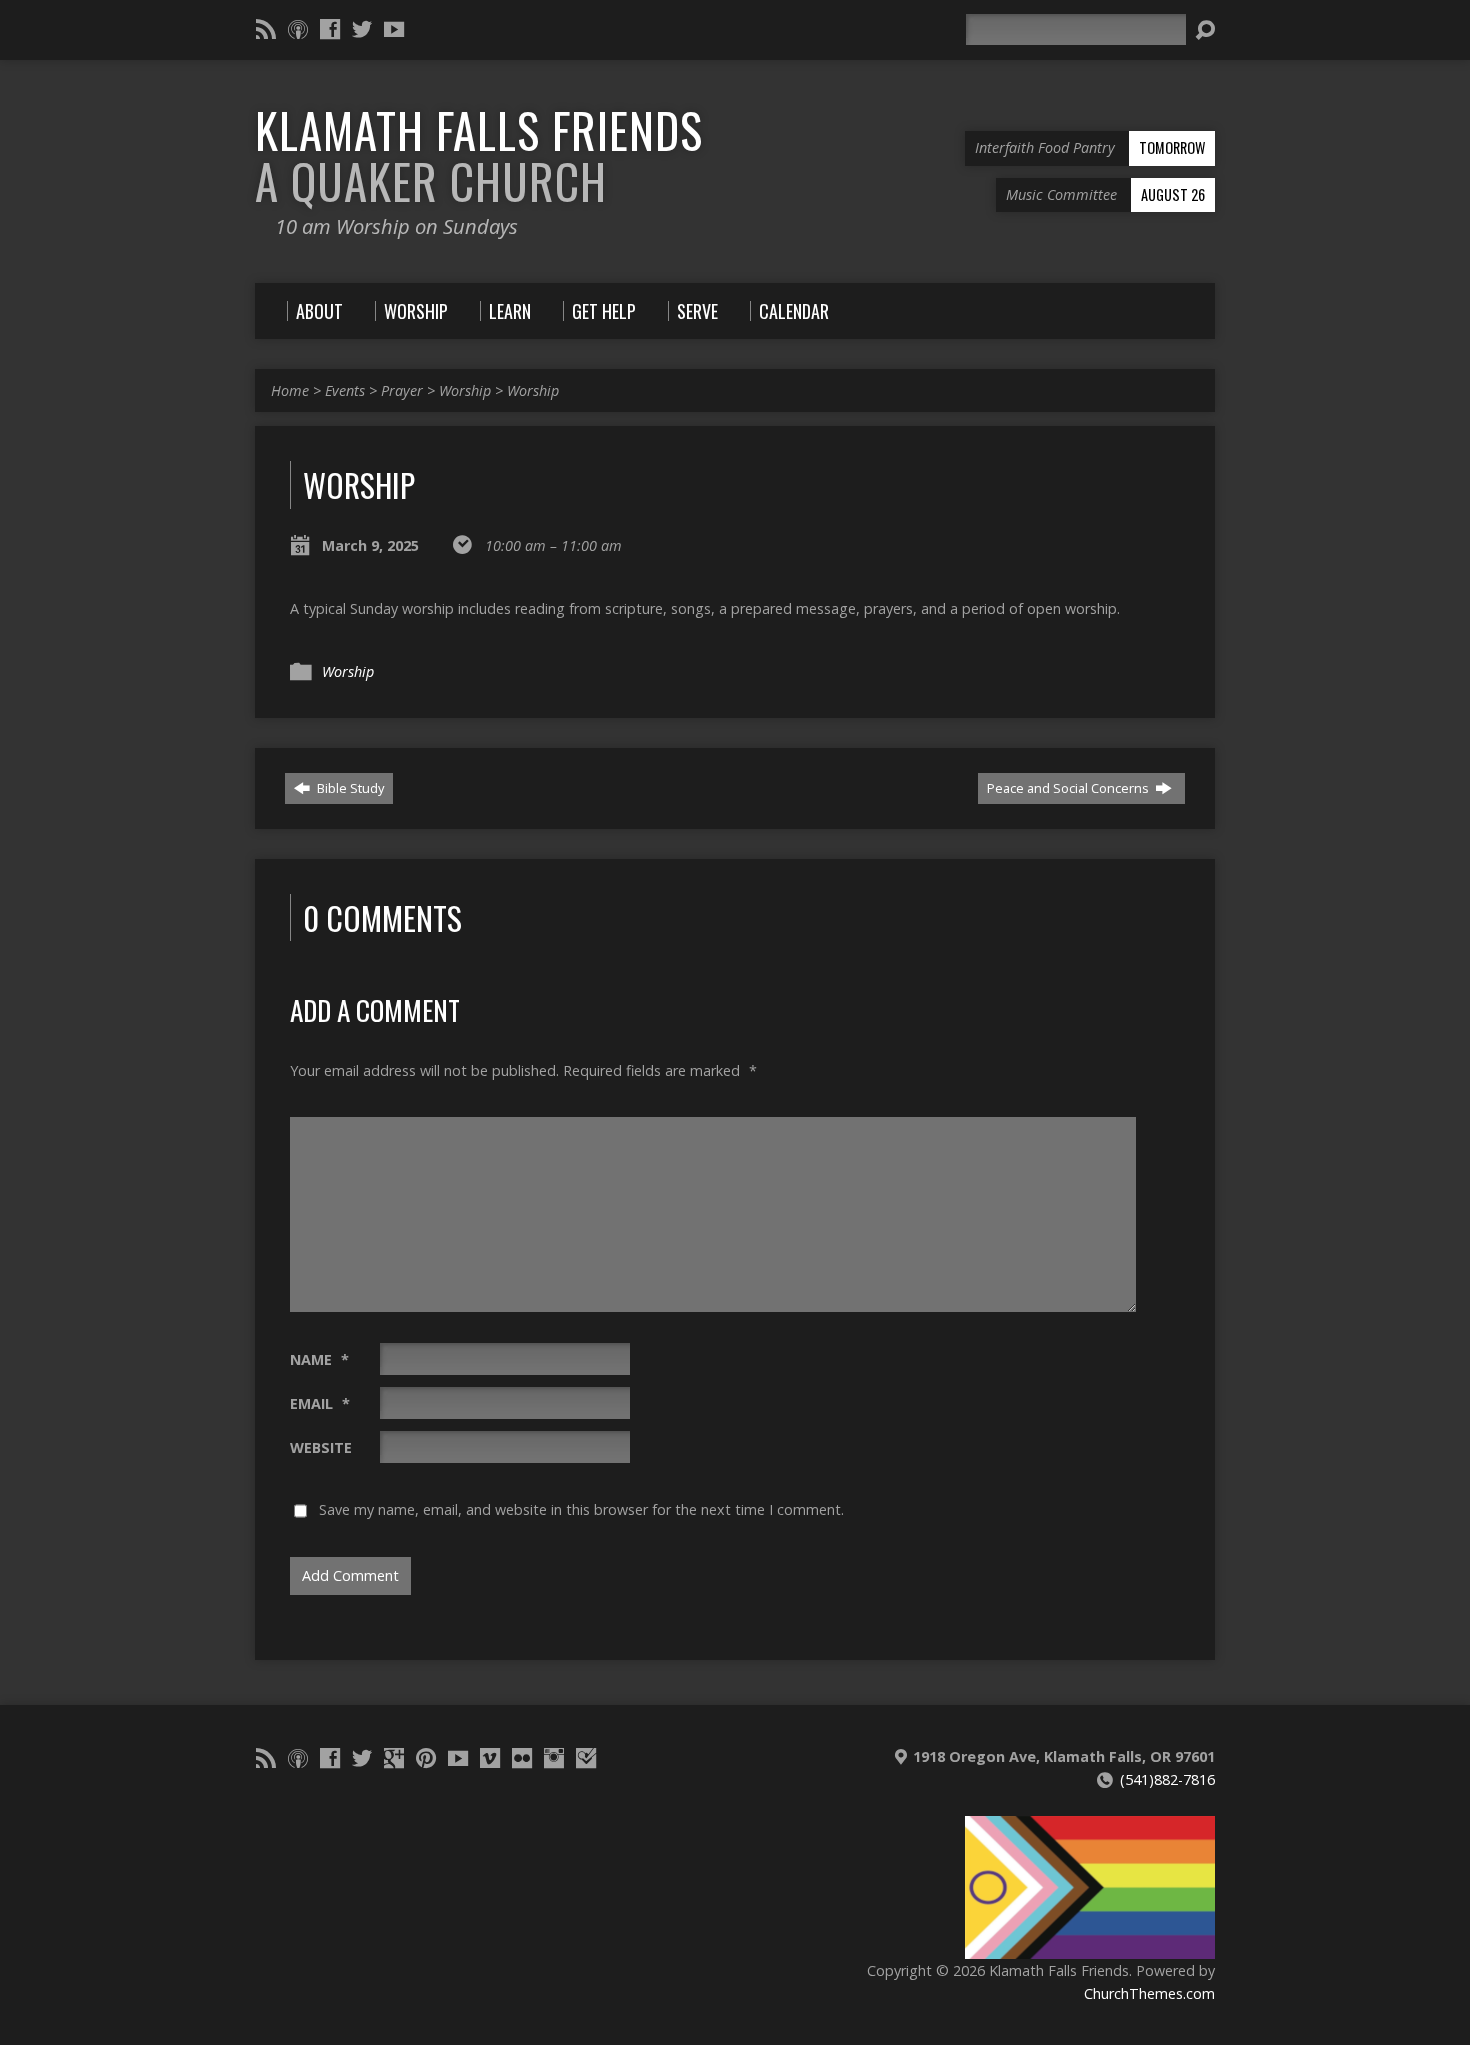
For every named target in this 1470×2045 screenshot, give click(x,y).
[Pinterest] (426, 1758)
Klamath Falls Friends (479, 155)
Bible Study (349, 788)
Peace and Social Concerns (1069, 788)
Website (321, 1447)
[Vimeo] (490, 1758)
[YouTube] (394, 29)
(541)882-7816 (1167, 1779)
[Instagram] (554, 1758)
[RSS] (266, 29)
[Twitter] (362, 29)
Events (345, 390)
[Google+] (394, 1758)
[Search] (1205, 30)
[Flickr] (522, 1758)
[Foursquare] (586, 1758)
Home (290, 390)
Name (319, 1359)
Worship (465, 390)
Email (320, 1403)
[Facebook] (330, 29)
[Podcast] (298, 29)
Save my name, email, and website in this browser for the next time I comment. (581, 1509)
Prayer (402, 390)
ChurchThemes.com (1149, 1993)
